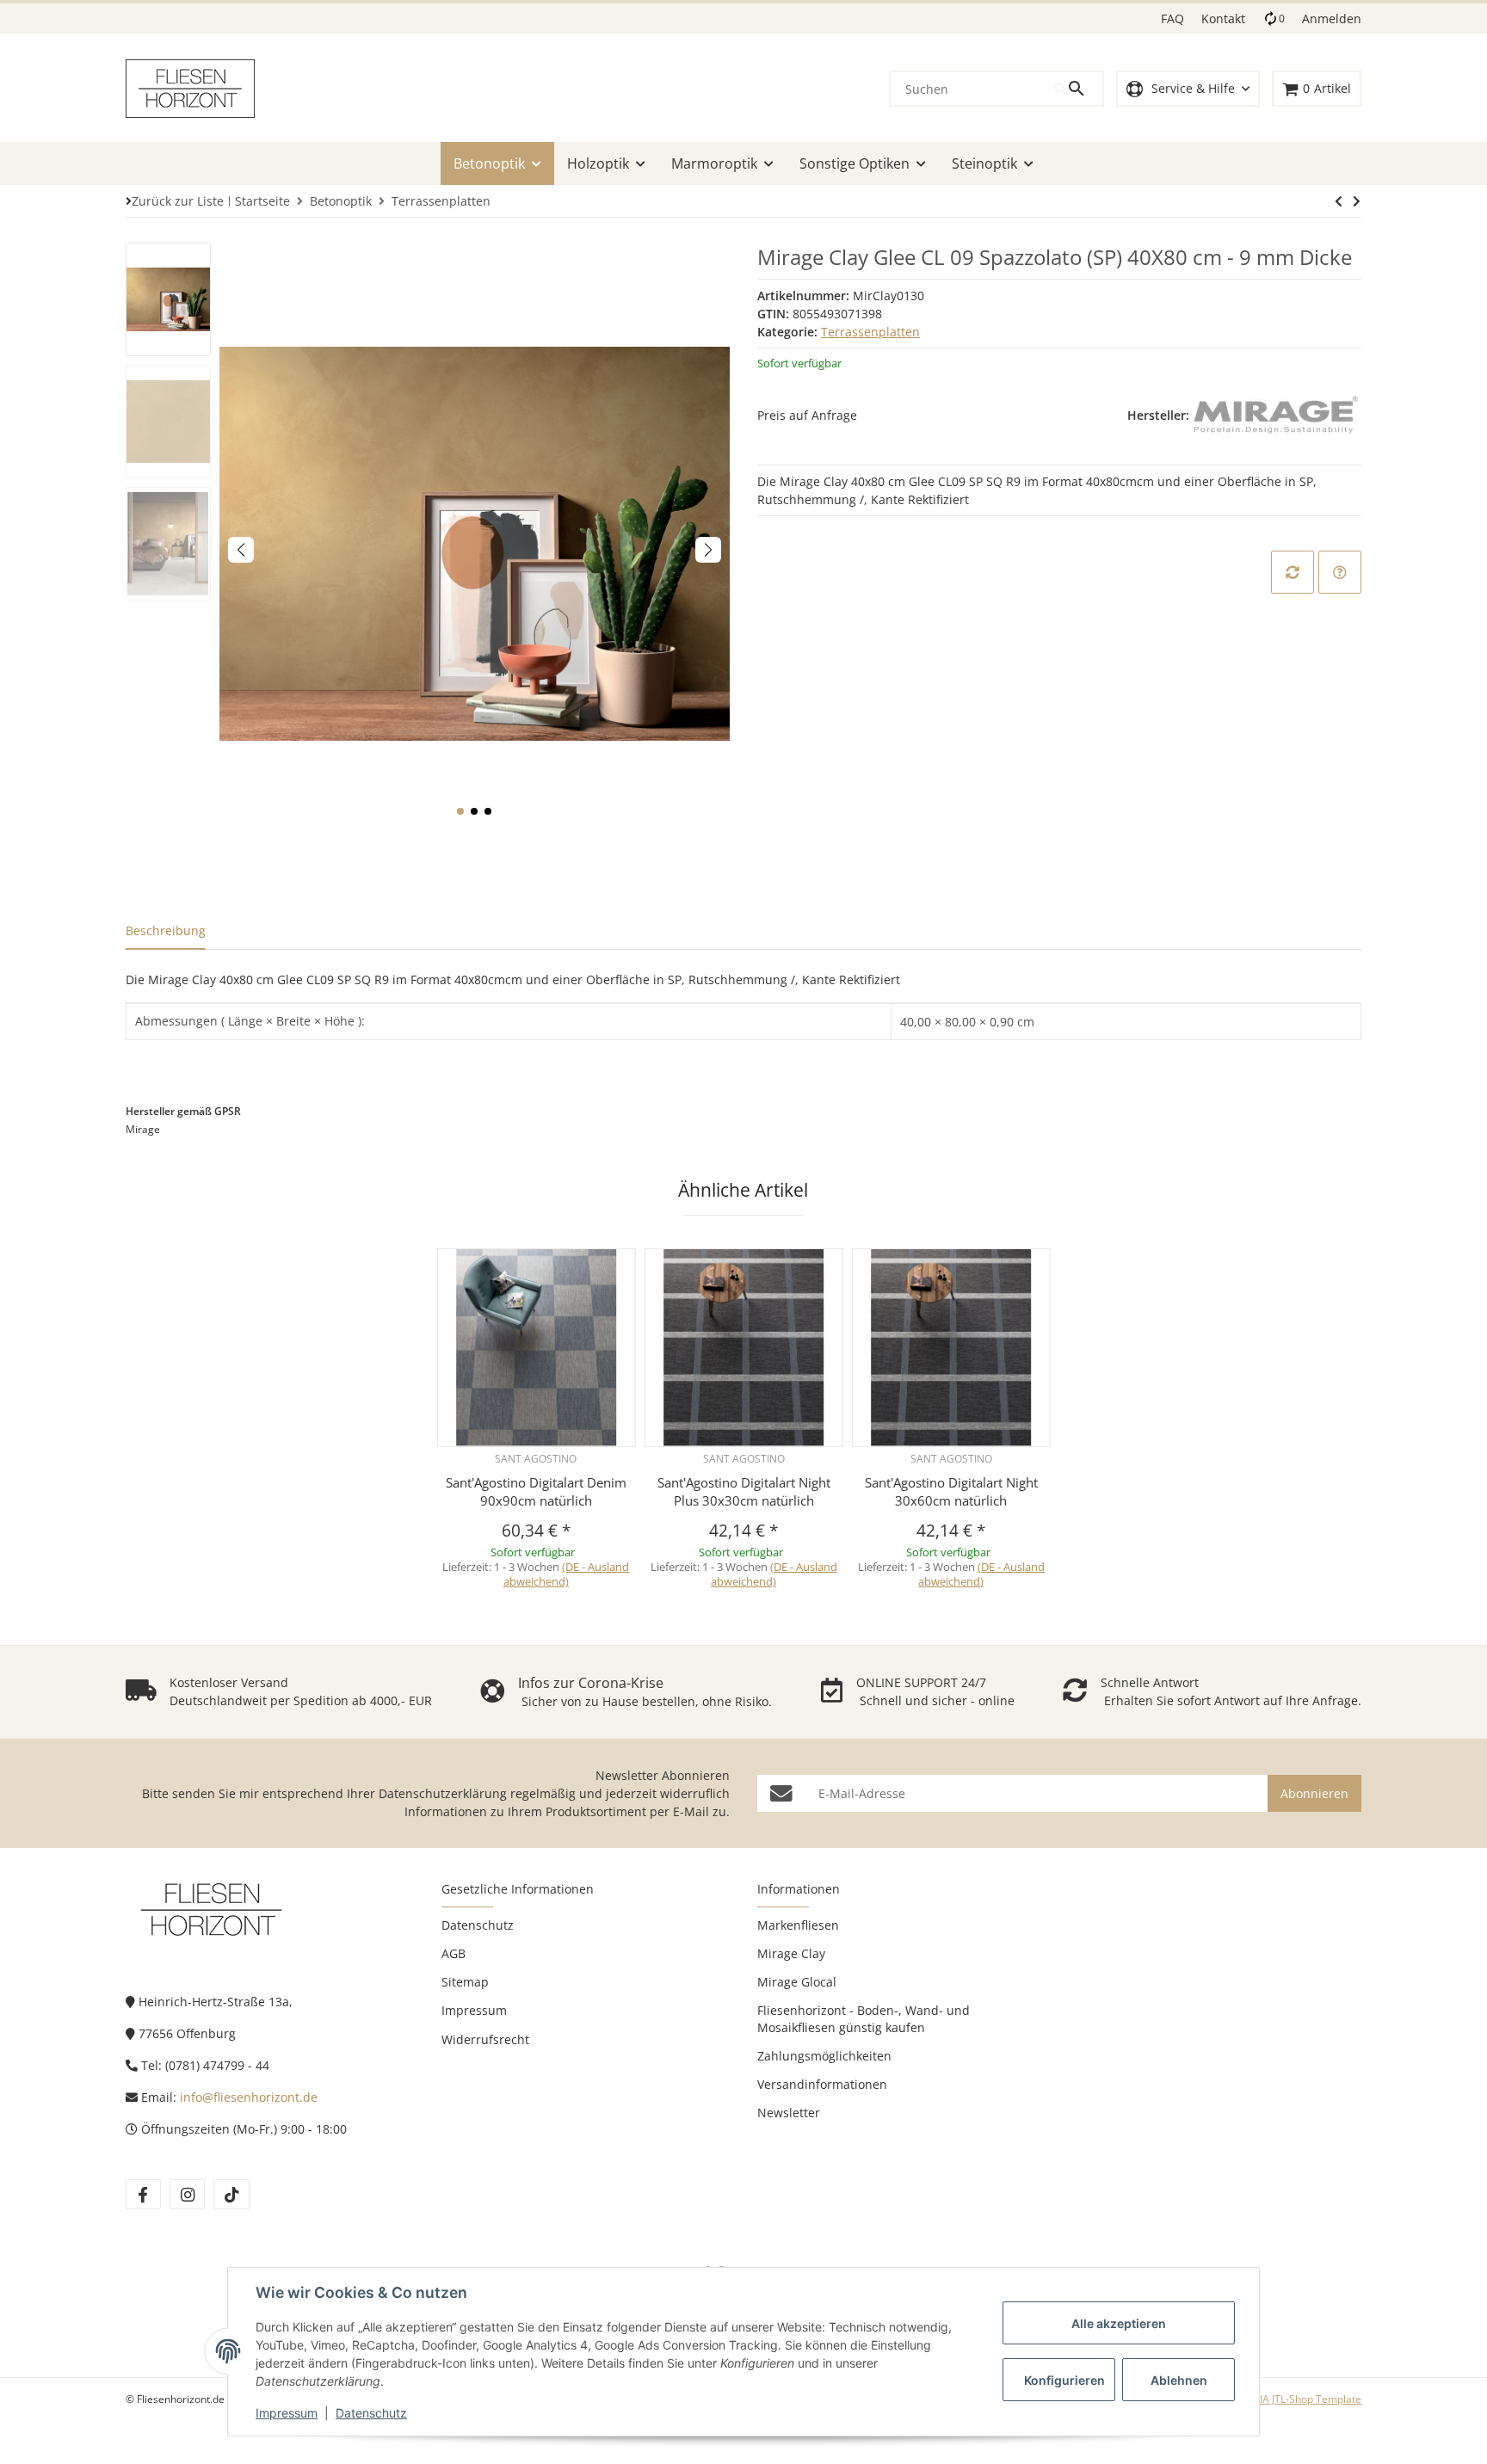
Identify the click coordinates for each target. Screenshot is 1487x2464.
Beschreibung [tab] (166, 930)
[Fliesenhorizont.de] (212, 1909)
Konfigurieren (1064, 2380)
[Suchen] (1078, 89)
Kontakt (1223, 18)
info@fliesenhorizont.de (249, 2097)
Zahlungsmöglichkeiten (824, 2056)
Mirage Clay (791, 1953)
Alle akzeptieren (1119, 2323)
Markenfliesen (798, 1925)
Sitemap (465, 1982)
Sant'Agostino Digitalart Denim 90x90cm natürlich (536, 1491)
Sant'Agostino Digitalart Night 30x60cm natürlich (951, 1491)
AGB (454, 1953)
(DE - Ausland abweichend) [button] (567, 1574)
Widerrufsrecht (485, 2039)
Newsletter (789, 2113)
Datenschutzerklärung (443, 1793)
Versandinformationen (822, 2084)
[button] (1188, 89)
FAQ (1172, 18)
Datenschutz (371, 2413)
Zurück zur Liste (178, 201)
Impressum (287, 2413)
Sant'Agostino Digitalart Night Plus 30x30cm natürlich (744, 1491)
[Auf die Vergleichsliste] (1293, 572)
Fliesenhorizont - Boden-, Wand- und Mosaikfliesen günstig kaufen (864, 2018)
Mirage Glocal (797, 1982)
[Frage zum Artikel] (1340, 572)
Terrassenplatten (870, 332)
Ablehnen (1179, 2380)
